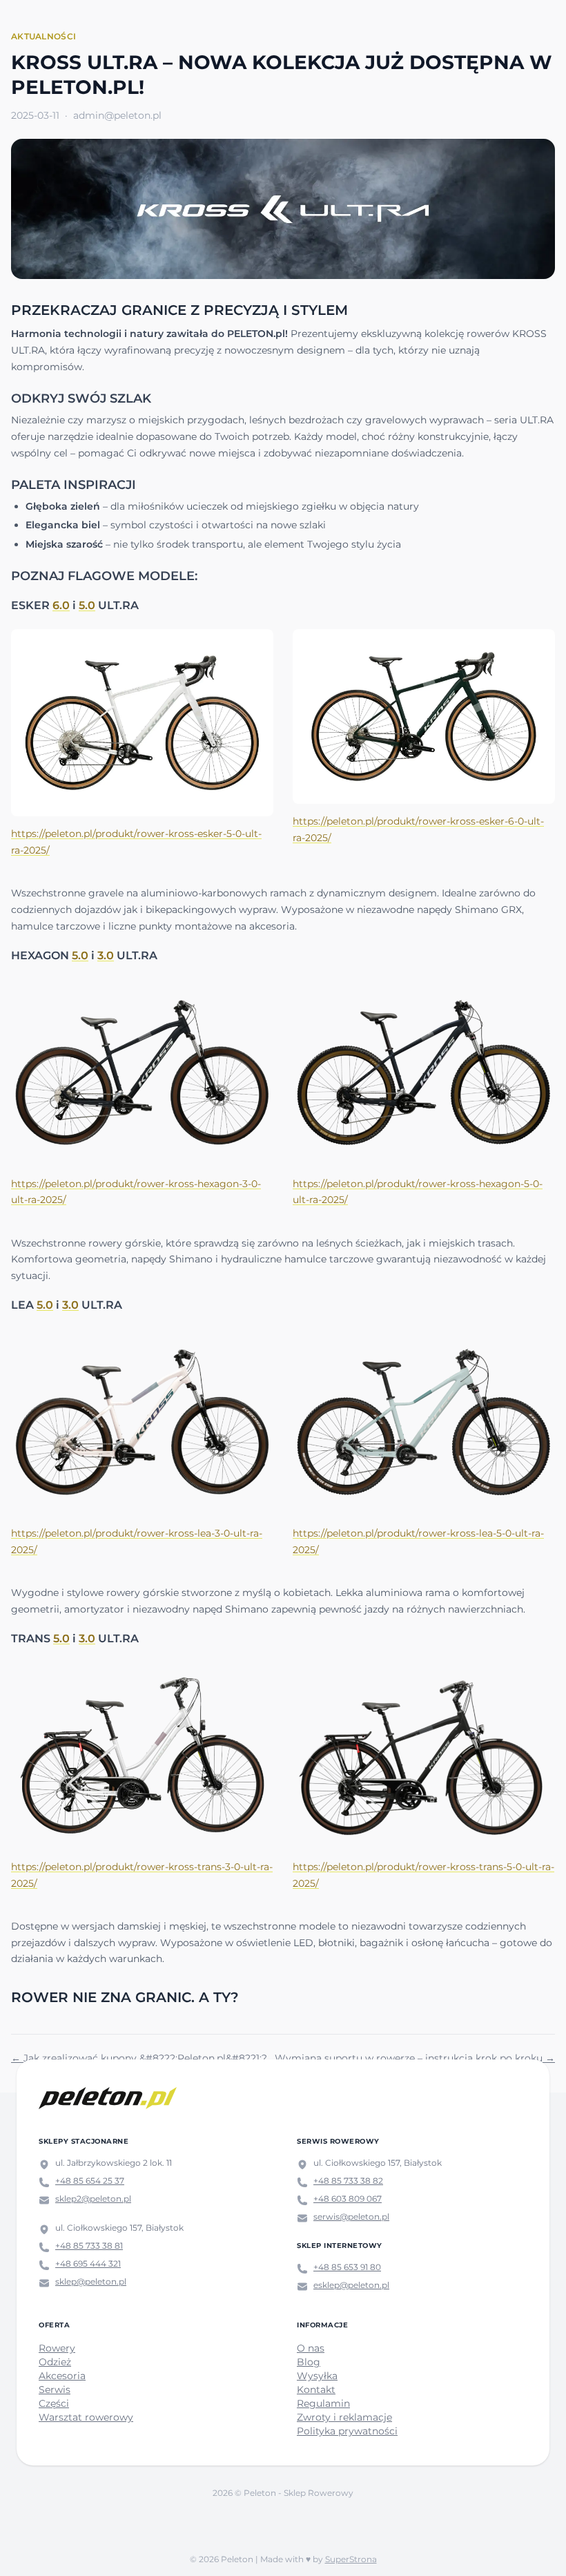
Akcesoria (62, 2376)
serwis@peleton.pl (351, 2217)
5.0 (87, 605)
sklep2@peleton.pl (93, 2199)
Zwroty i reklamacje (344, 2417)
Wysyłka (317, 2376)
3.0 (106, 955)
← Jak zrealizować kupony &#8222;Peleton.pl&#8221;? (139, 2058)
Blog (309, 2362)
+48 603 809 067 (348, 2199)
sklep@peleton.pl (91, 2281)
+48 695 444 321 (88, 2263)
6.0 (61, 605)
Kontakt (316, 2390)
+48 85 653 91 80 (347, 2267)
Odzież (55, 2362)
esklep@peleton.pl (351, 2285)
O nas (311, 2348)
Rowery (57, 2348)
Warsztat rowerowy (86, 2417)
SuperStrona (351, 2559)
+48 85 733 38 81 (89, 2246)
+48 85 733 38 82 (348, 2181)
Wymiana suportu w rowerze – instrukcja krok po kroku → (415, 2058)
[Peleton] (108, 2098)
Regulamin (323, 2403)
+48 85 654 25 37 (90, 2181)
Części (54, 2403)
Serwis (55, 2390)
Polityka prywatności (347, 2431)
